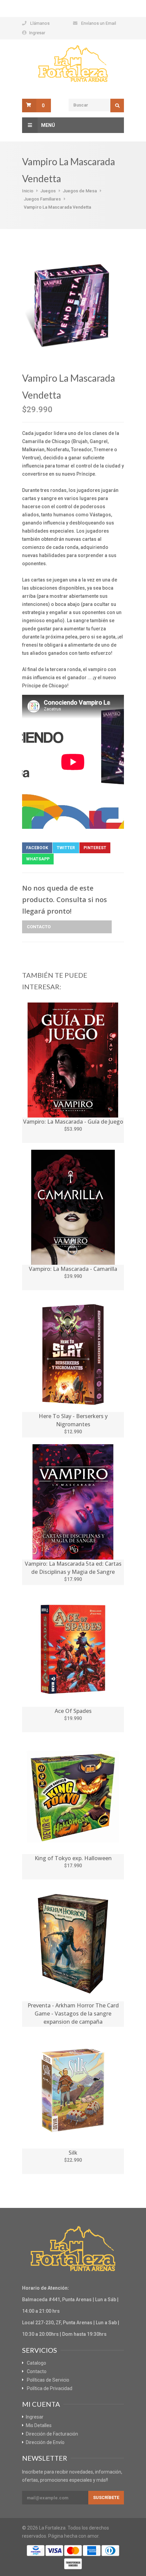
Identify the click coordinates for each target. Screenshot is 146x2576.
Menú (48, 125)
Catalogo (36, 2363)
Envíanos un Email (99, 23)
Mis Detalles (39, 2425)
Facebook (37, 848)
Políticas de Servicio (48, 2380)
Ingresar (37, 33)
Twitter (66, 848)
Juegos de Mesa (80, 191)
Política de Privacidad (50, 2388)
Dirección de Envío (45, 2442)
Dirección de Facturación (52, 2434)
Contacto (39, 927)
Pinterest (95, 848)
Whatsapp (38, 859)
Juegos (48, 191)
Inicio (28, 191)
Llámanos (40, 23)
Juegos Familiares (42, 199)
